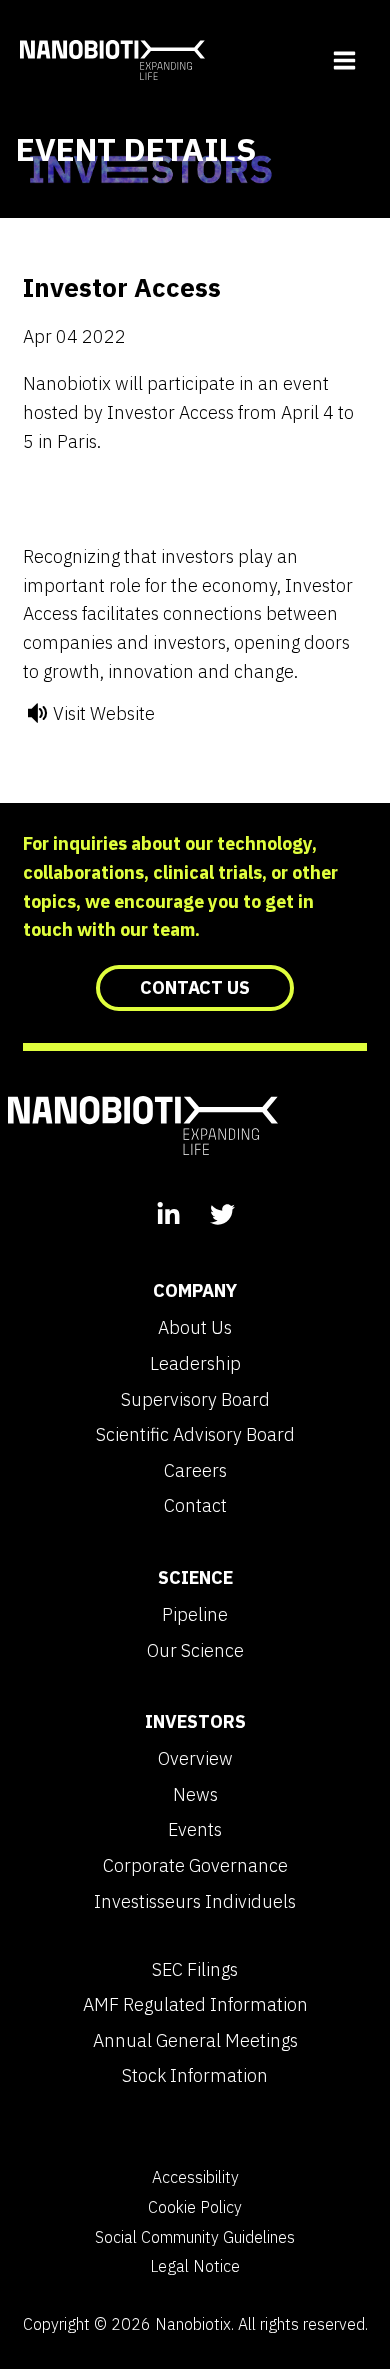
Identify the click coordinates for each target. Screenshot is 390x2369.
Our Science (195, 1651)
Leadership (195, 1364)
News (195, 1795)
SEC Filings (195, 1970)
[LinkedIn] (168, 1217)
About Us (195, 1328)
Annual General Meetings (195, 2041)
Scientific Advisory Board (195, 1435)
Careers (195, 1471)
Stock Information (195, 2076)
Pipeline (195, 1615)
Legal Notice (195, 2266)
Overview (195, 1759)
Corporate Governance (195, 1866)
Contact (195, 1506)
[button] (195, 988)
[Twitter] (222, 1217)
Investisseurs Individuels (195, 1902)
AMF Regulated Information (195, 2005)
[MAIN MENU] (344, 60)
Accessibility (195, 2177)
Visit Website (104, 713)
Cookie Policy (195, 2207)
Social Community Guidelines (195, 2237)
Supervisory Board (195, 1400)
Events (195, 1830)
